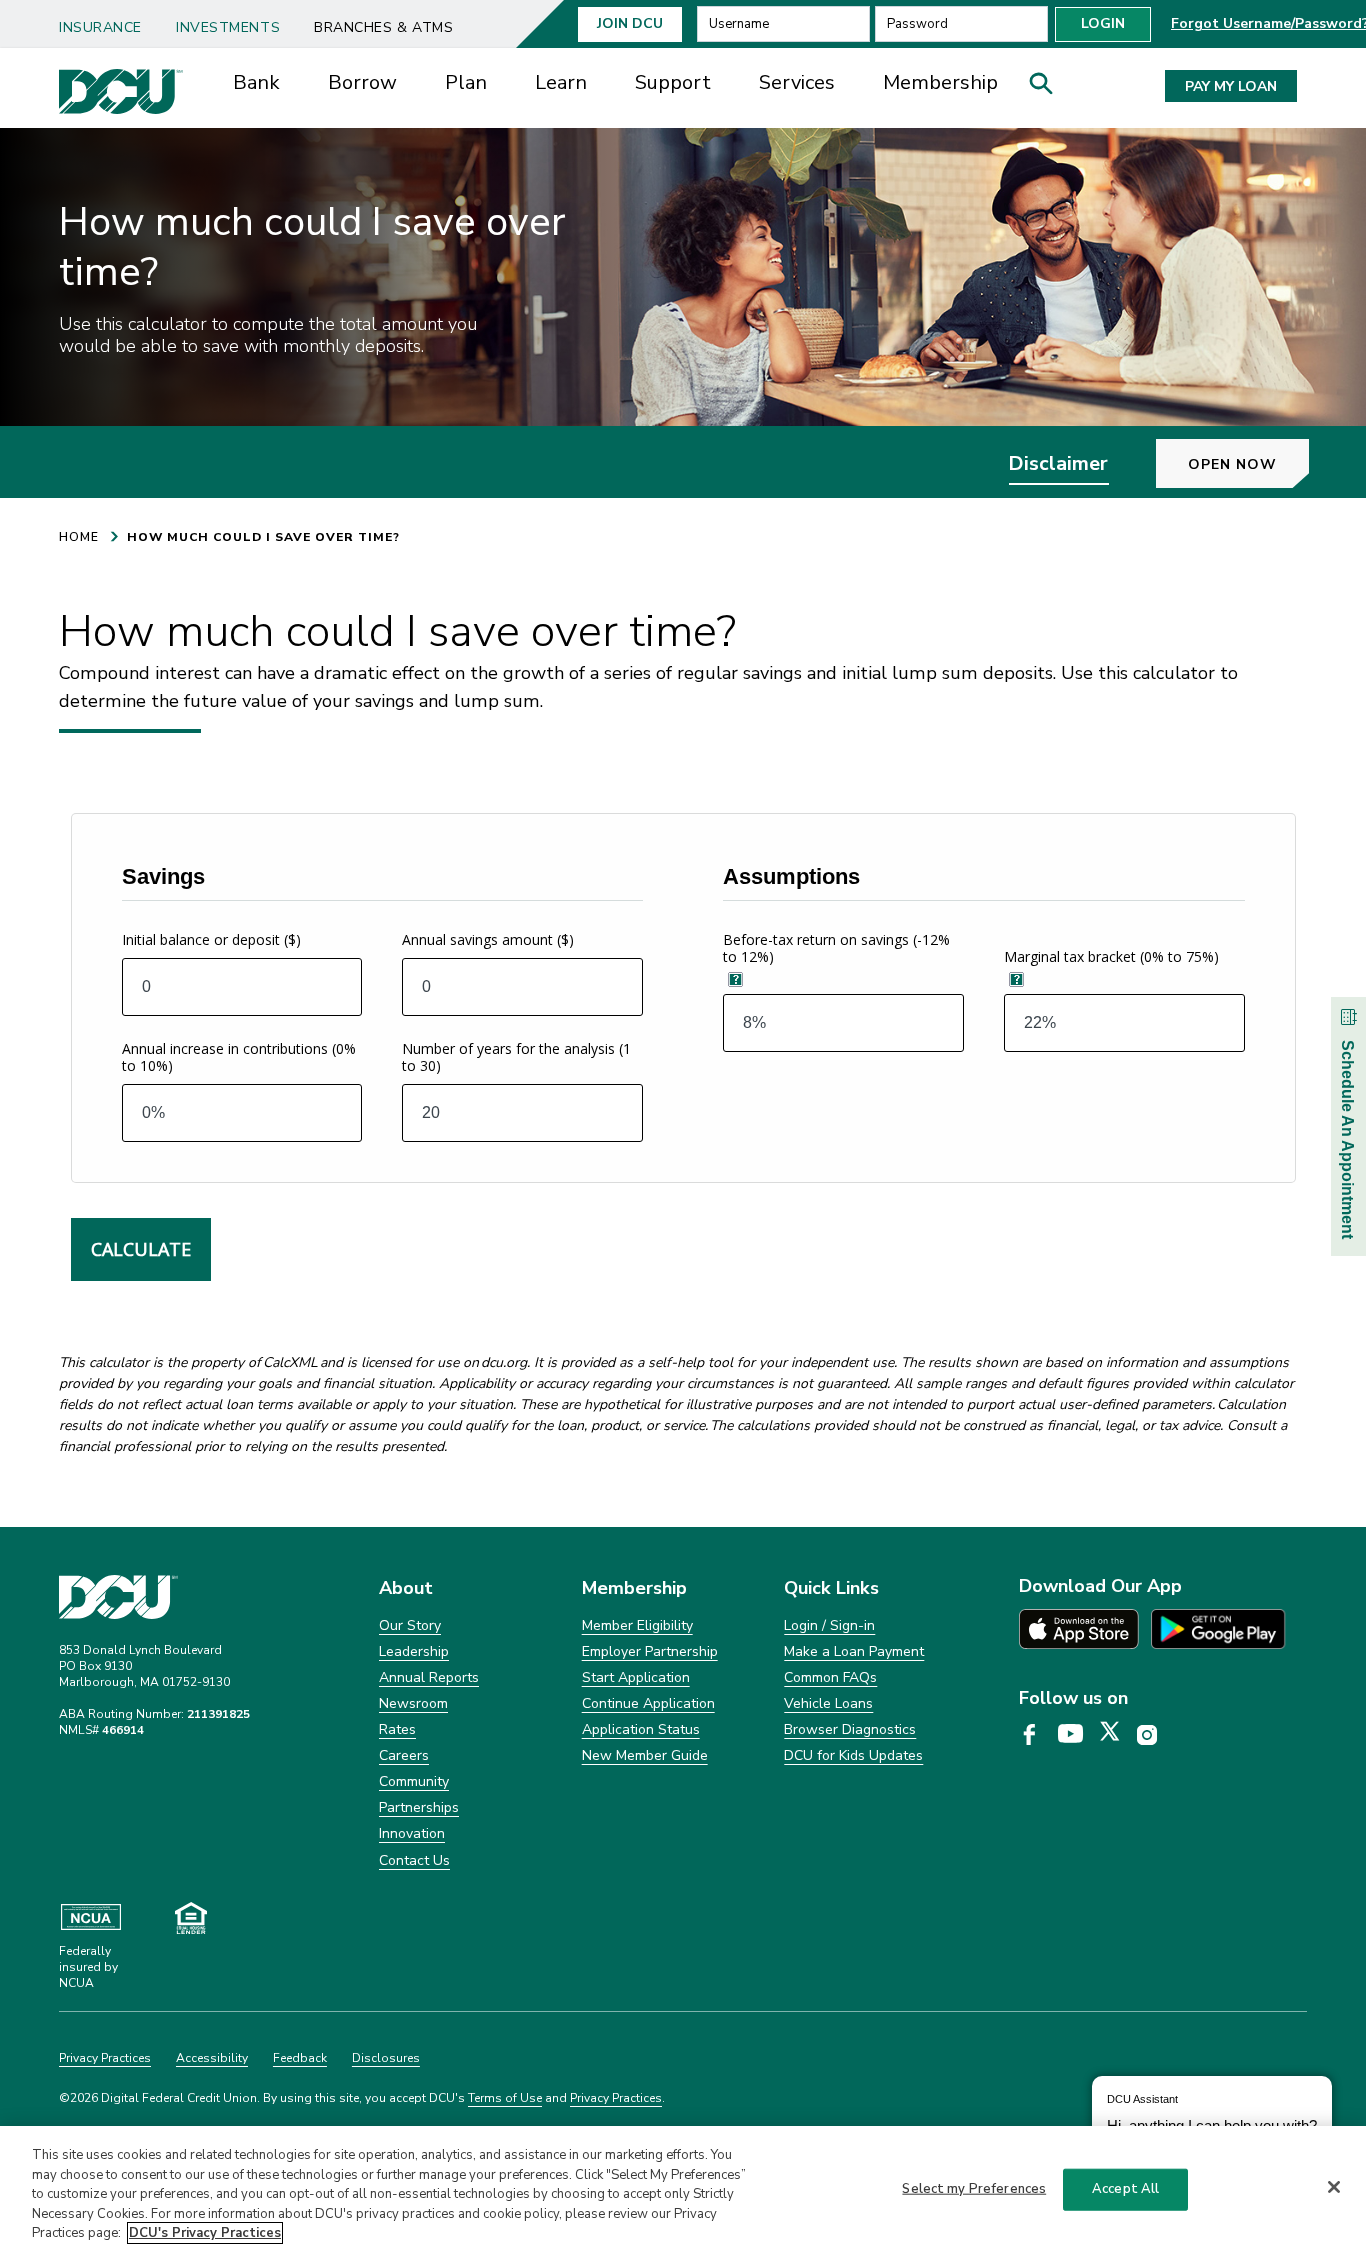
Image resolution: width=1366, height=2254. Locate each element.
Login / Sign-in (829, 1625)
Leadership (414, 1651)
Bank (256, 82)
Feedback (300, 2058)
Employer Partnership (650, 1651)
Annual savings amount (488, 939)
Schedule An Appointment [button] (1347, 1139)
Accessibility (212, 2058)
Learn (561, 82)
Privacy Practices (105, 2058)
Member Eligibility (637, 1625)
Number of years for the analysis (516, 1057)
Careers (404, 1755)
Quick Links (831, 1588)
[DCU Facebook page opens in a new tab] (1036, 1736)
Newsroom (413, 1703)
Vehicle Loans (828, 1703)
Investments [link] (228, 27)
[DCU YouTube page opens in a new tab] (1077, 1735)
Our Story (410, 1625)
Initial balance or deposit (211, 939)
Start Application (636, 1677)
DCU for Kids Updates (853, 1755)
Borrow (362, 82)
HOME (79, 537)
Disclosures (386, 2058)
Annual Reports (429, 1677)
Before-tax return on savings (836, 948)
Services (797, 82)
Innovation (412, 1833)
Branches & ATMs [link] (383, 27)
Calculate (141, 1249)
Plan (466, 82)
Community (414, 1781)
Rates (397, 1729)
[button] (1048, 88)
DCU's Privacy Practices (205, 2233)
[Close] (1334, 2187)
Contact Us (414, 1860)
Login (1103, 23)
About (406, 1588)
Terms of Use (505, 2098)
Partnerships (419, 1807)
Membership (940, 82)
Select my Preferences (974, 2189)
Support (673, 82)
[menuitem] (108, 21)
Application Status (641, 1729)
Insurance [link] (100, 27)
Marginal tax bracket (1111, 956)
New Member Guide (645, 1755)
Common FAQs (830, 1677)
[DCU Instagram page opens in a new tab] (1154, 1736)
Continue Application (648, 1703)
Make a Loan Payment (854, 1651)
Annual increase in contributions (239, 1057)
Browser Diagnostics (850, 1729)
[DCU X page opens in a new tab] (1117, 1735)
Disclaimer (1058, 463)
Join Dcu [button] (630, 23)
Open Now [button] (1232, 464)
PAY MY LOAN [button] (1231, 86)
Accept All (1125, 2189)
